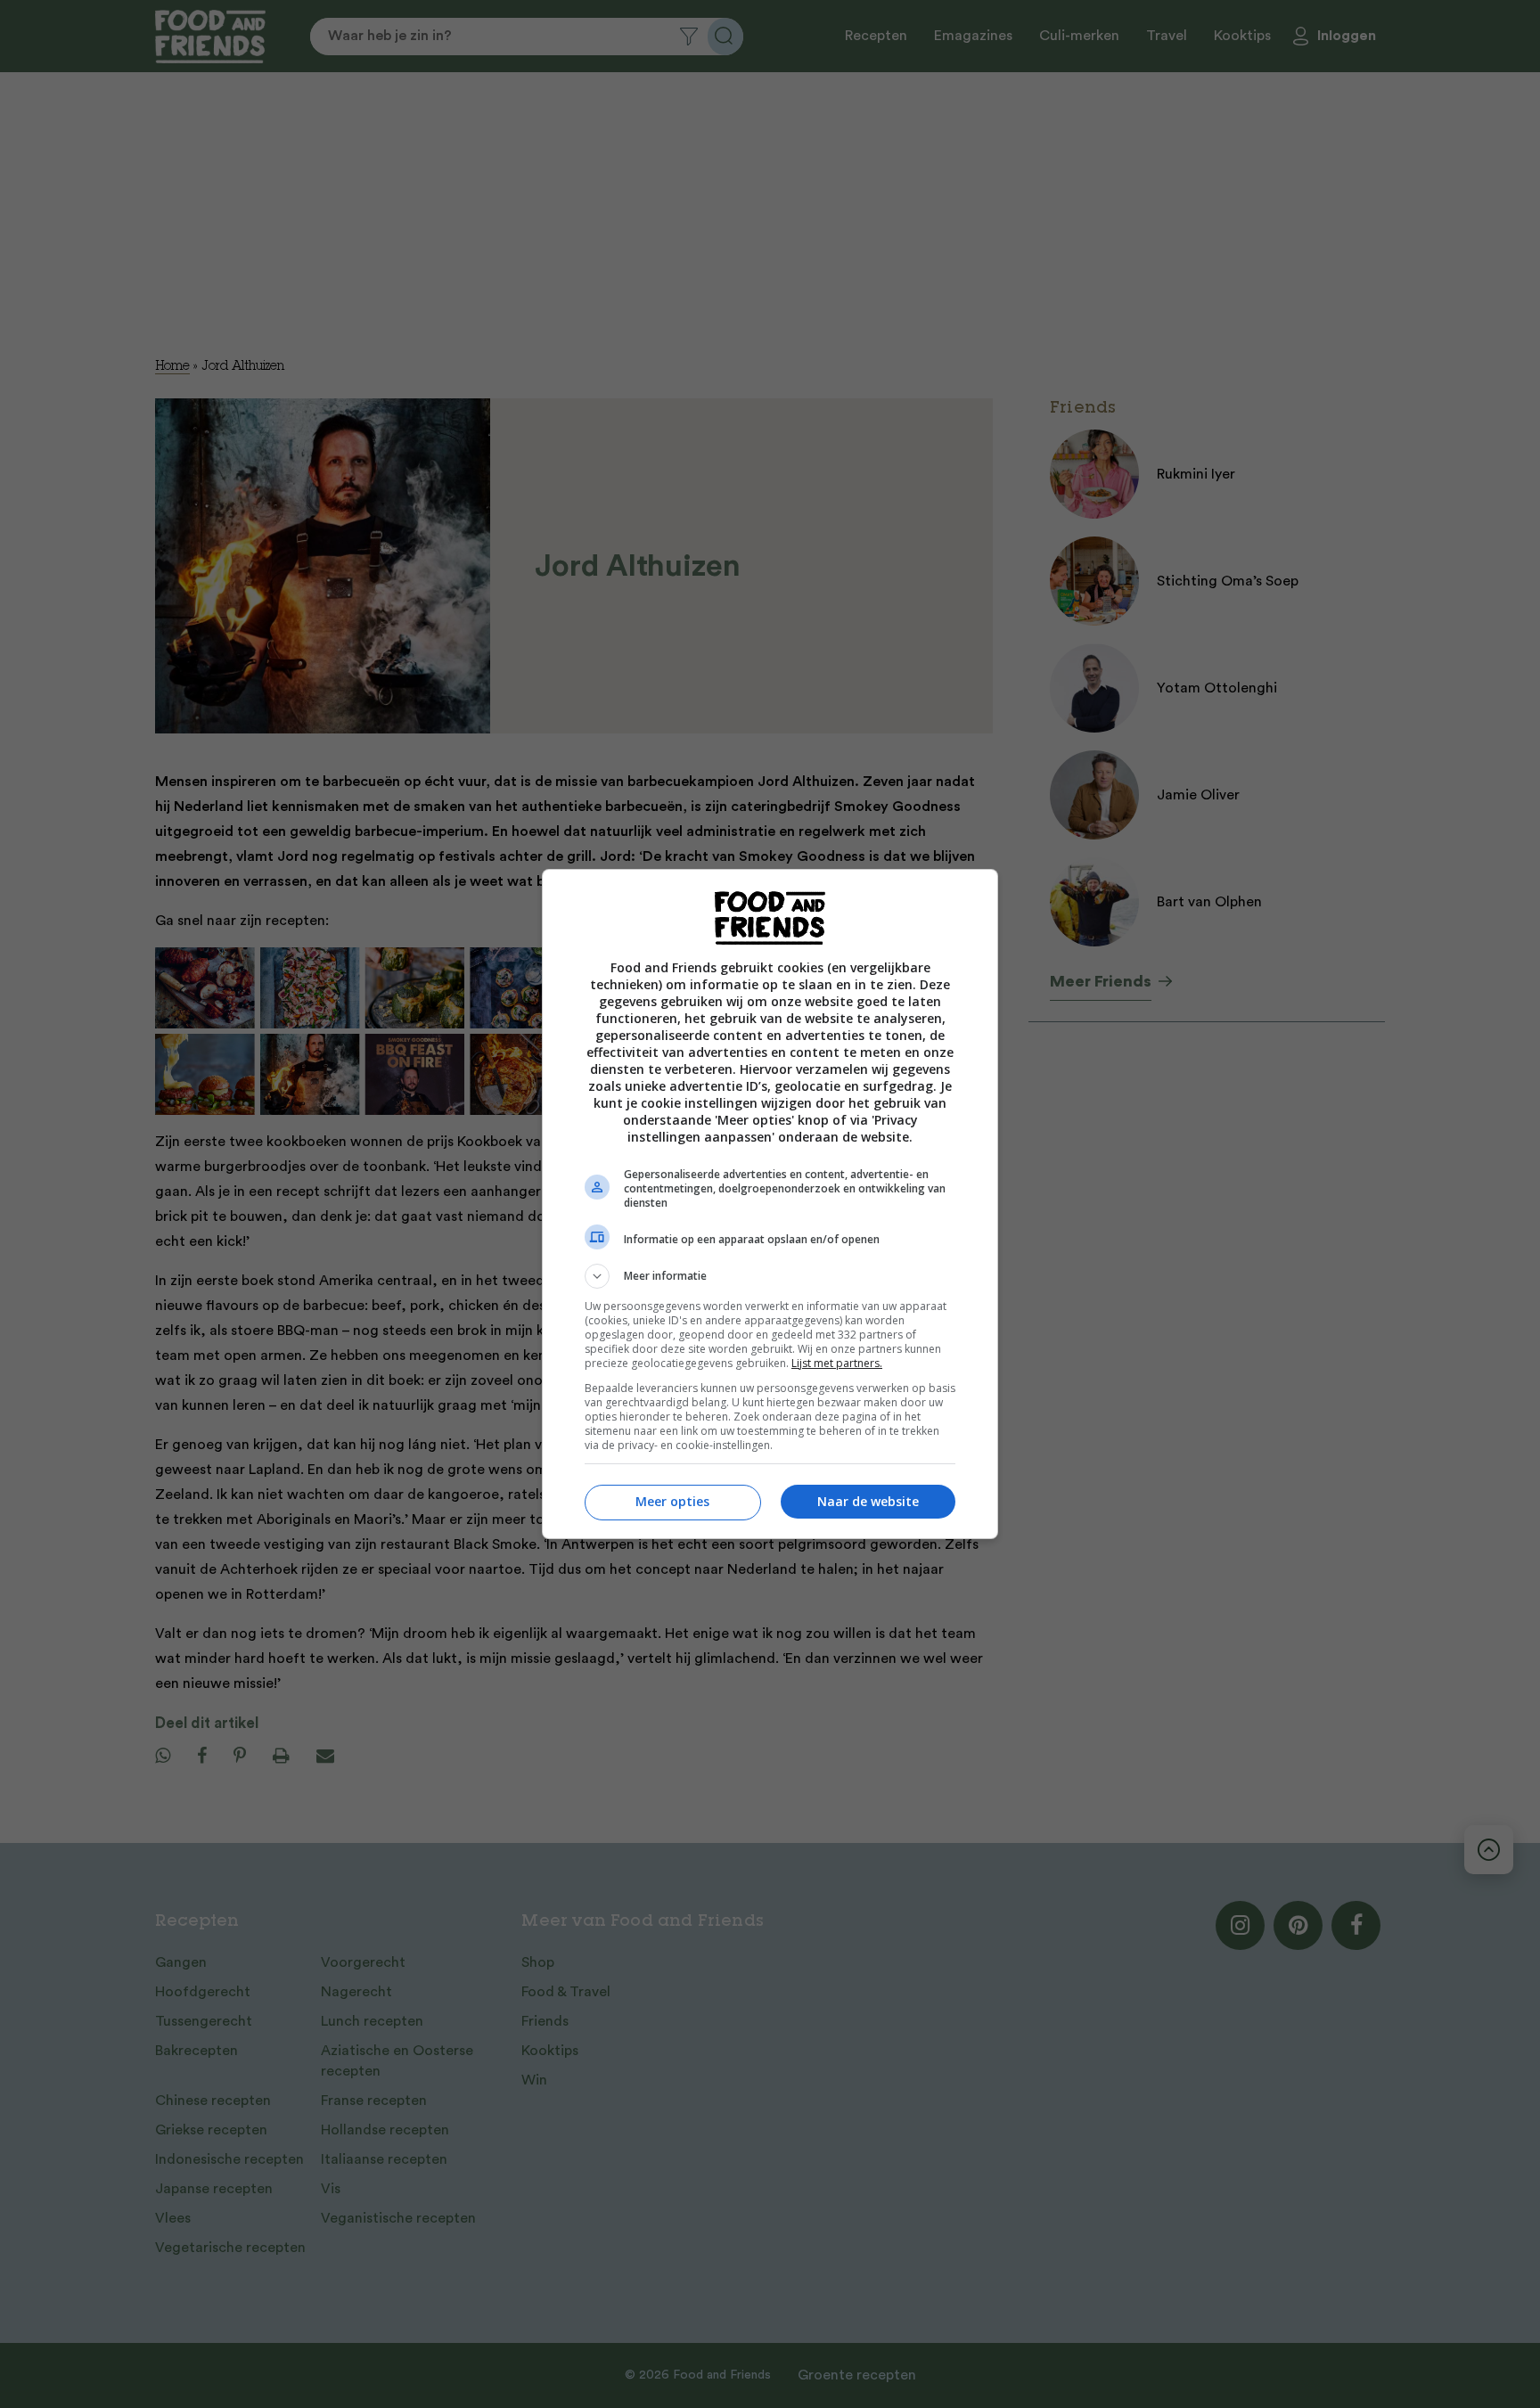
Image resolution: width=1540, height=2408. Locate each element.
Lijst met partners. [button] (837, 1363)
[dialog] (770, 1204)
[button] (770, 1276)
